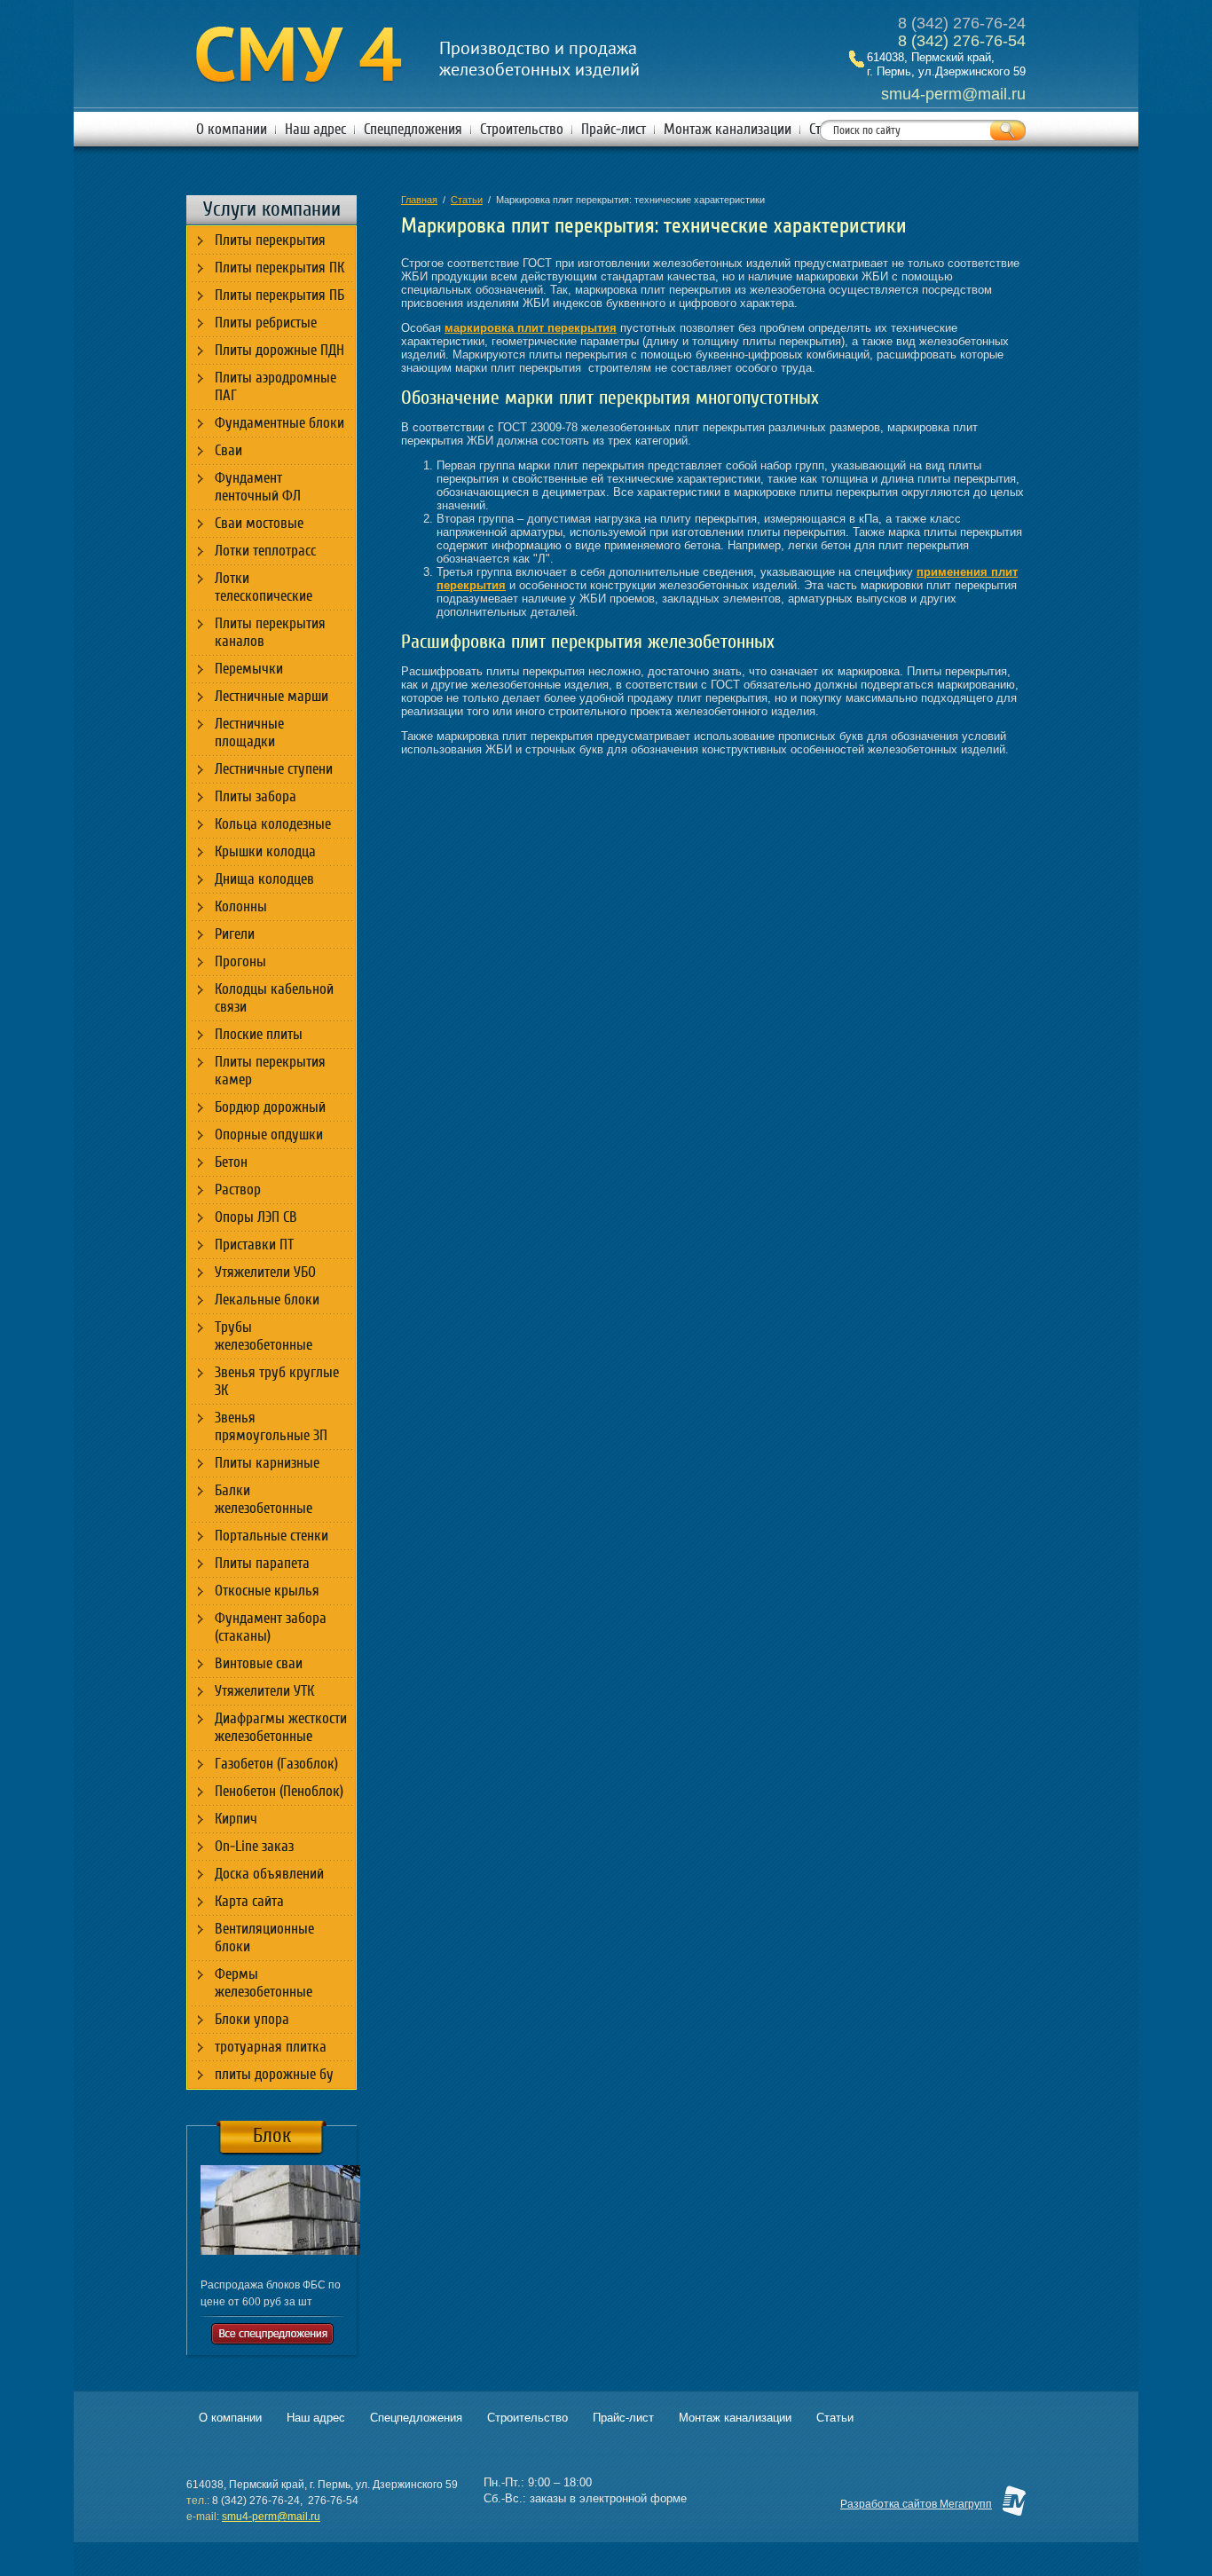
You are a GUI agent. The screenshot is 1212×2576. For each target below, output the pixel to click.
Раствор (238, 1190)
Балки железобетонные (264, 1499)
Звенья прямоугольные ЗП (271, 1426)
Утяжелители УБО (265, 1272)
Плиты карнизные (267, 1463)
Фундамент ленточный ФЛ (258, 487)
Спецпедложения (413, 129)
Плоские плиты (259, 1034)
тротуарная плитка (271, 2047)
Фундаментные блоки (279, 423)
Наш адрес (315, 129)
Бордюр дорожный (270, 1107)
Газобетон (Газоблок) (276, 1764)
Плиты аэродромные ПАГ (275, 386)
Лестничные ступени (274, 769)
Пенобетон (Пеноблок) (279, 1791)
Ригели (235, 934)
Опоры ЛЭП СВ (256, 1217)
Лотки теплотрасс (265, 551)
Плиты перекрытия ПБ (279, 295)
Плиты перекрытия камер (270, 1071)
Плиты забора (256, 796)
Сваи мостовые (259, 523)
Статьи (467, 200)
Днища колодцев (264, 879)
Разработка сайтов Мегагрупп (916, 2504)
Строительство (522, 129)
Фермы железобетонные (264, 1983)
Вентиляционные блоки (264, 1938)
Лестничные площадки (249, 733)
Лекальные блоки (267, 1300)
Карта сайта (249, 1901)
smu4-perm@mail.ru (271, 2517)
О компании (232, 129)
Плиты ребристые (266, 323)
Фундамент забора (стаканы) (271, 1627)
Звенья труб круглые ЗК (277, 1381)
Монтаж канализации (728, 129)
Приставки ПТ (254, 1245)
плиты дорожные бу (274, 2074)
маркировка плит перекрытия (531, 328)
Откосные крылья (267, 1591)
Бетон (231, 1162)
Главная (419, 200)
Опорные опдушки (269, 1134)
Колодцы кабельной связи (274, 998)
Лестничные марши (272, 696)
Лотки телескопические (264, 587)
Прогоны (240, 961)
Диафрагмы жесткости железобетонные (281, 1727)
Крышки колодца (265, 851)
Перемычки (249, 669)
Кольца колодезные (273, 824)
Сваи (228, 450)
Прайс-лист (614, 129)
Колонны (241, 906)
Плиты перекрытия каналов (270, 632)
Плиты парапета (262, 1563)
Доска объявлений (269, 1874)
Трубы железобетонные (264, 1336)
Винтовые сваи (259, 1663)
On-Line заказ (254, 1846)
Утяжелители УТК (264, 1691)
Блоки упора (252, 2019)
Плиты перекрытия (270, 240)
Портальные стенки (272, 1536)
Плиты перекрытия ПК (279, 268)
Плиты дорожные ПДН (279, 350)
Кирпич (236, 1819)
